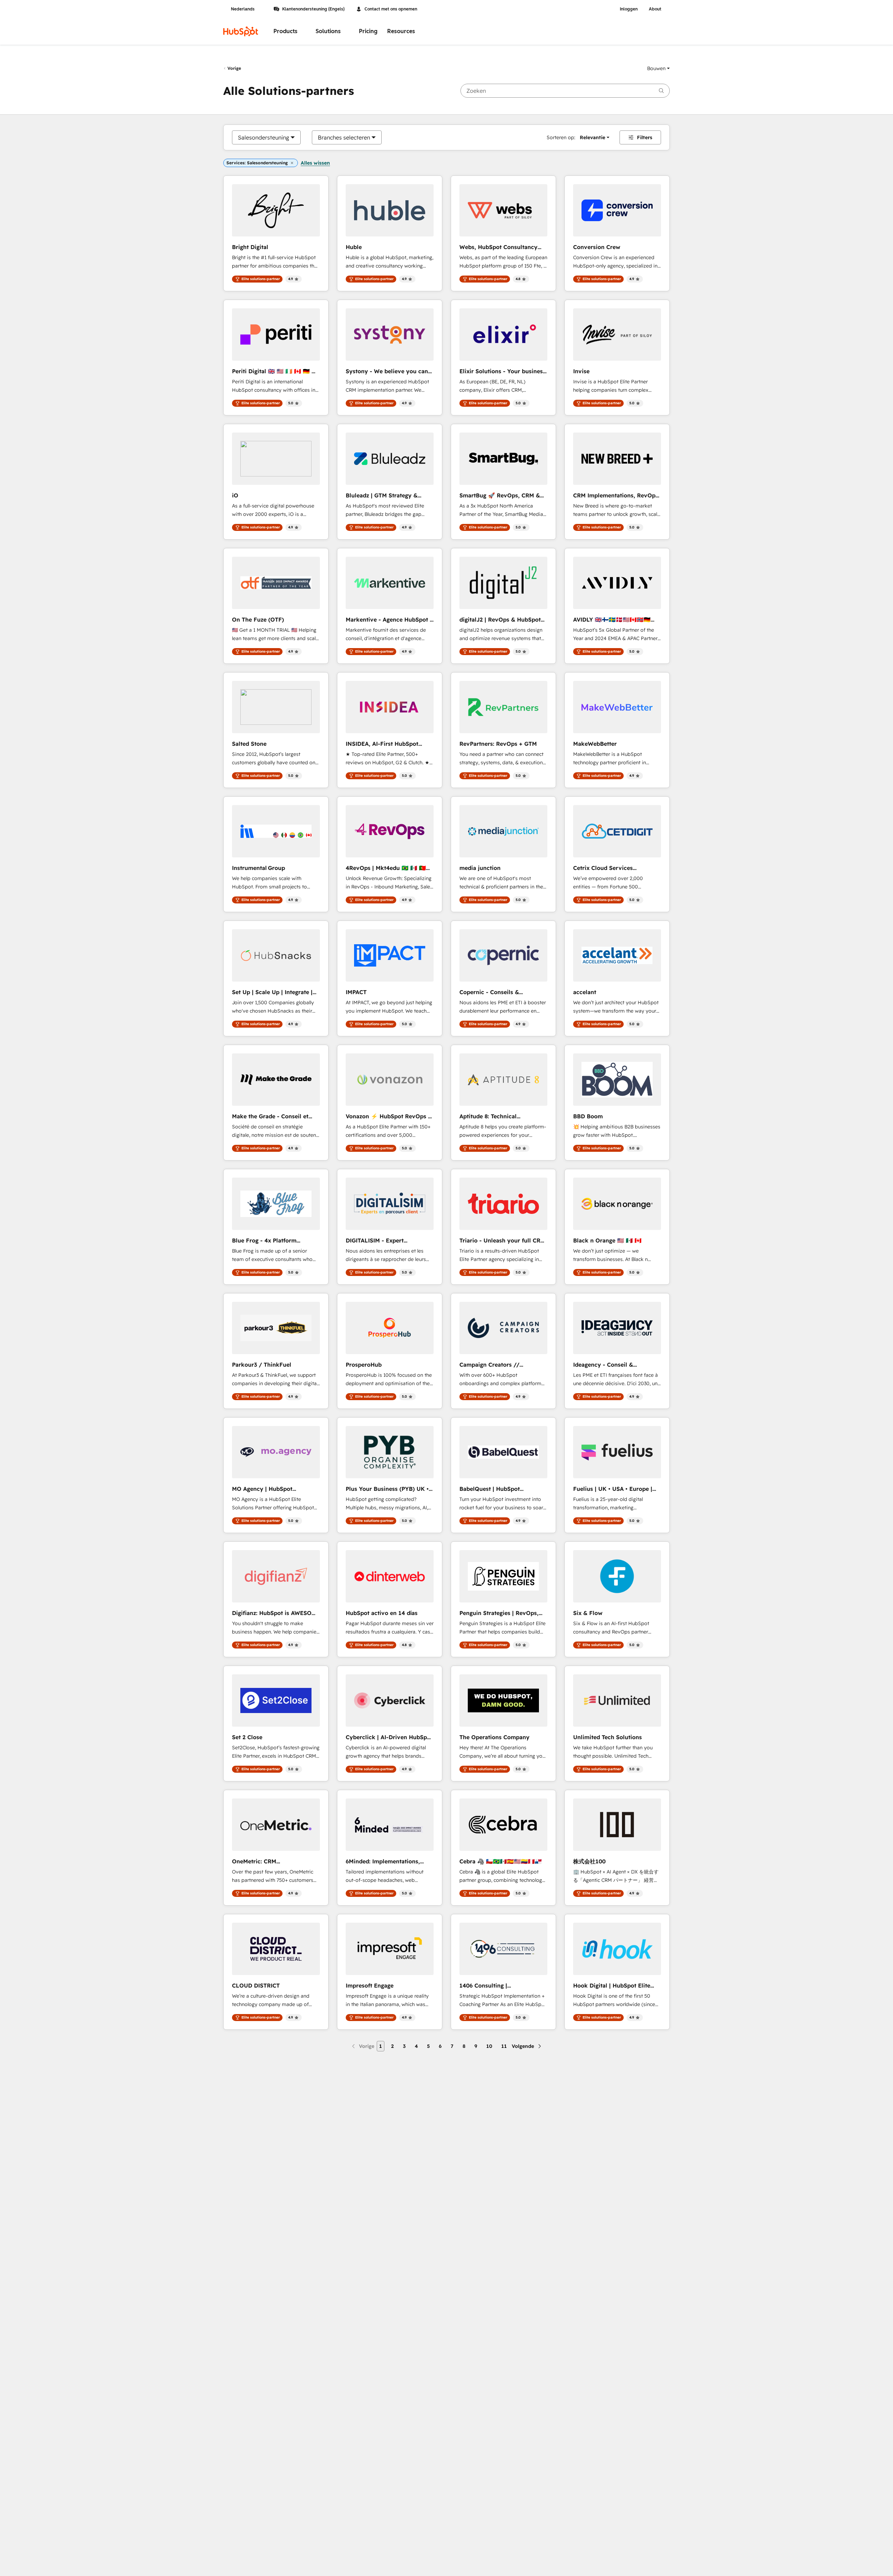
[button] (658, 68)
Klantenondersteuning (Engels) (313, 9)
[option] (264, 137)
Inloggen (629, 9)
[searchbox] (565, 91)
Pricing (368, 31)
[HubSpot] (241, 31)
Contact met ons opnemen (391, 9)
